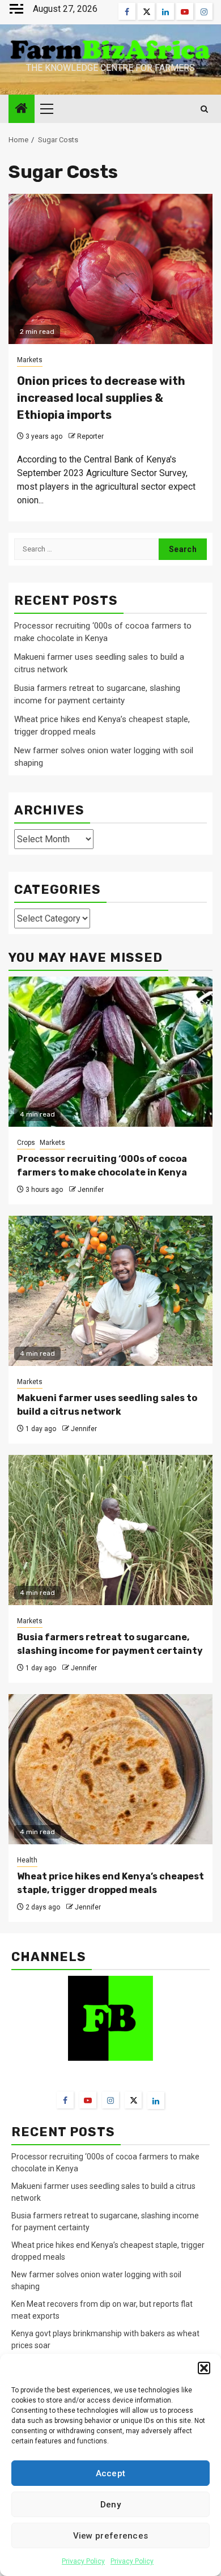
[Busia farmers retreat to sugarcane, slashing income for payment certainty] (110, 1530)
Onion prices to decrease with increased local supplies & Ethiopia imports (101, 398)
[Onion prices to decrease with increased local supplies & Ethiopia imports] (110, 269)
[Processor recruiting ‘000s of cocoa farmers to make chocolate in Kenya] (110, 1052)
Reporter (90, 436)
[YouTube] (88, 2100)
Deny (110, 2505)
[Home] (22, 109)
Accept (111, 2473)
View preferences (111, 2536)
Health (27, 1860)
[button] (204, 2368)
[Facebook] (65, 2100)
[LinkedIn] (156, 2100)
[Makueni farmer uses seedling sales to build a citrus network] (110, 1291)
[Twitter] (133, 2100)
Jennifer (91, 1190)
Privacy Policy (83, 2561)
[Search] (204, 109)
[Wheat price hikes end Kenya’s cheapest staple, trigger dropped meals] (110, 1769)
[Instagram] (110, 2100)
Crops (26, 1143)
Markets (30, 360)
